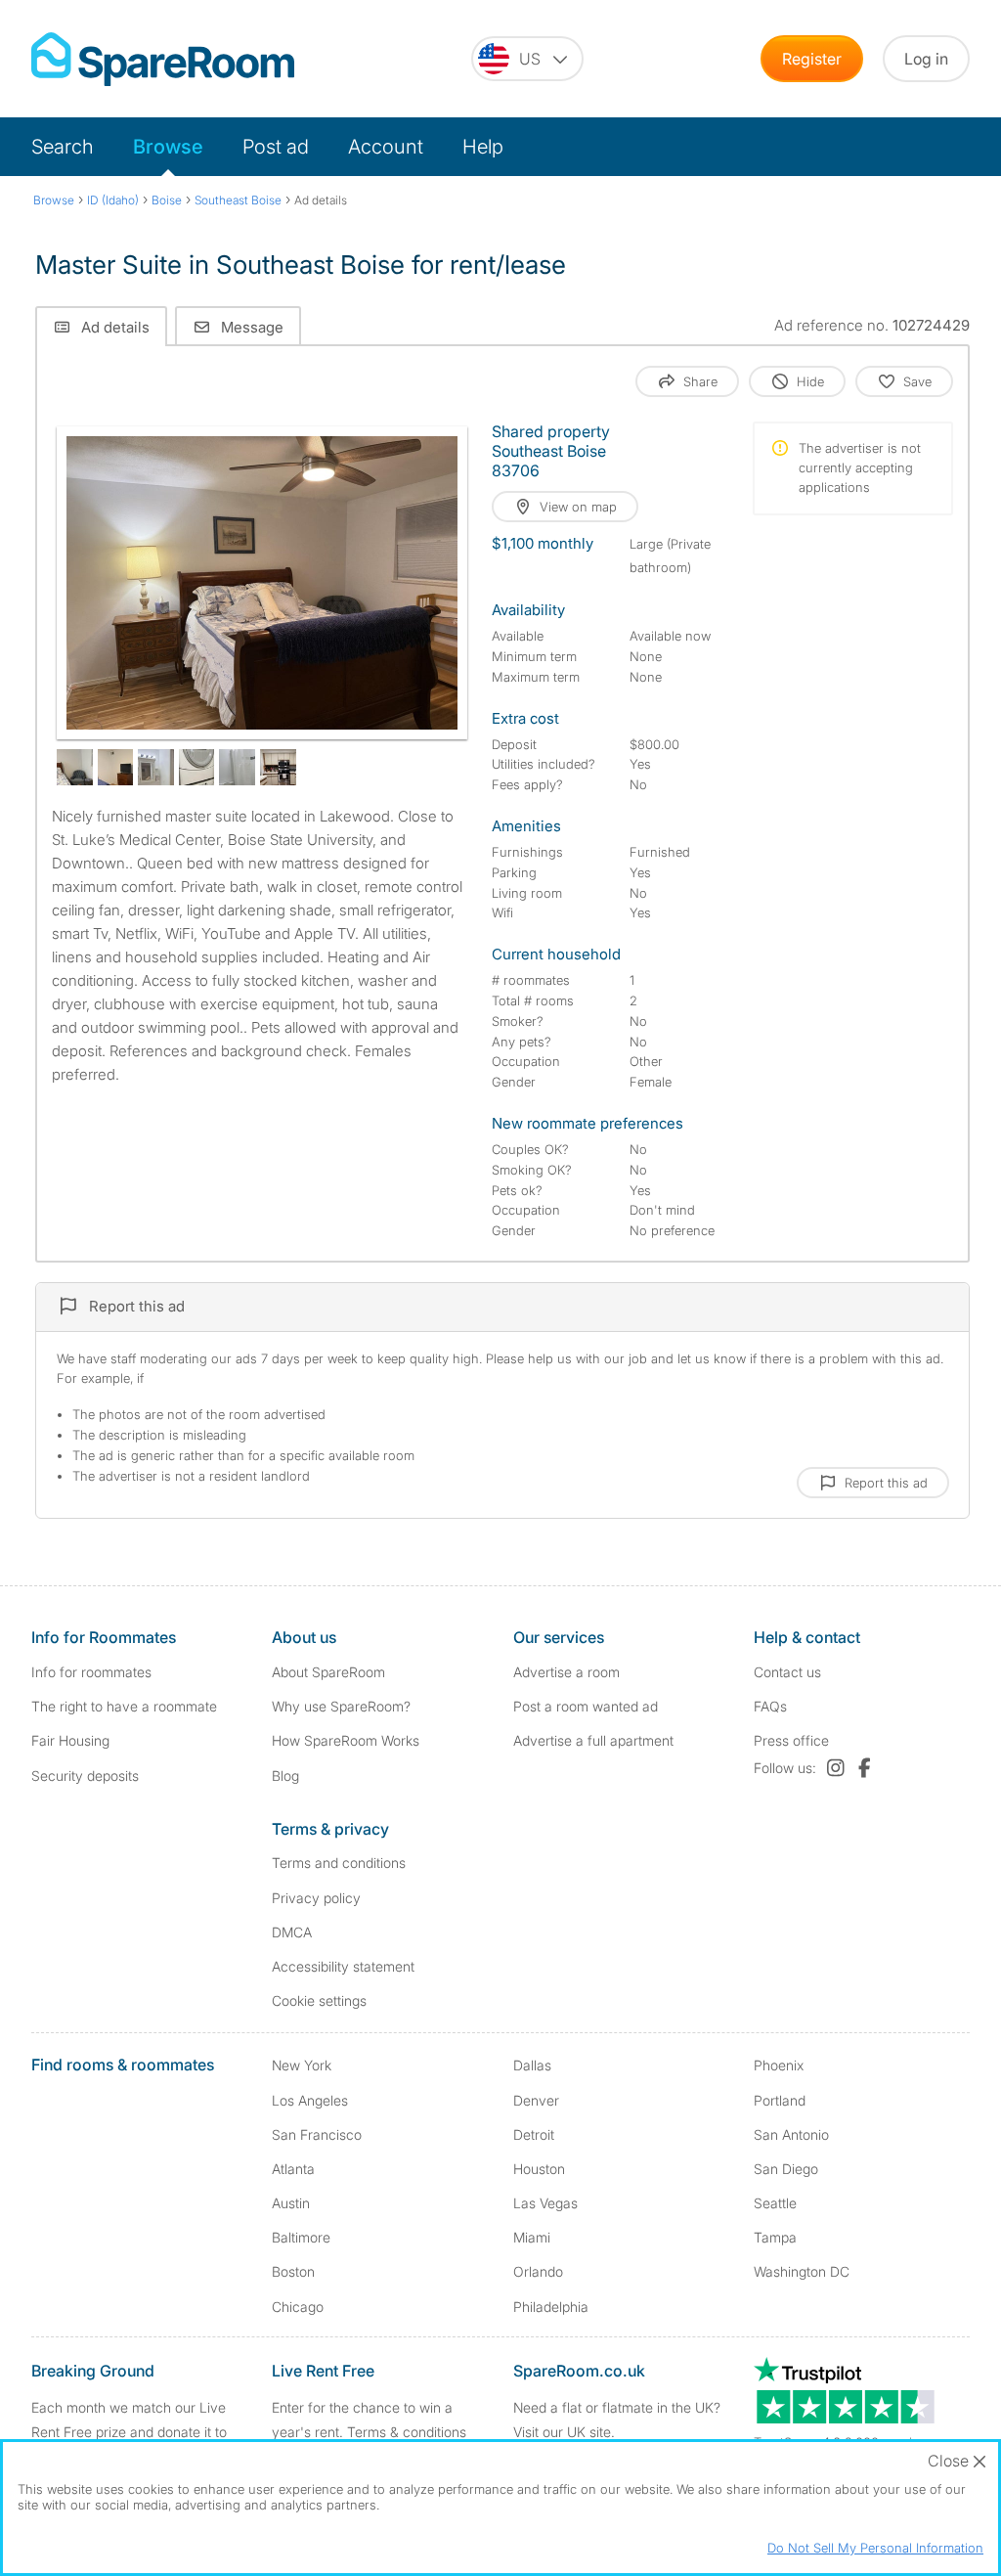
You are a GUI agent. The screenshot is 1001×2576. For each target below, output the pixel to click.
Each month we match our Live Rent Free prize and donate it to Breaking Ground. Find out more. (132, 2432)
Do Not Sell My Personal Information (875, 2548)
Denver (536, 2100)
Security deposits (85, 1776)
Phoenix (779, 2065)
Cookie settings (319, 2000)
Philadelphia (551, 2307)
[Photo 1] (262, 583)
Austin (291, 2203)
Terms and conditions (339, 1863)
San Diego (786, 2169)
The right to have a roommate (124, 1706)
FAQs (770, 1706)
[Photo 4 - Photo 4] (156, 767)
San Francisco (317, 2134)
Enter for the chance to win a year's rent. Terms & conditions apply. (369, 2432)
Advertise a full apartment (593, 1740)
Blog (285, 1776)
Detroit (534, 2134)
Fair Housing (70, 1740)
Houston (539, 2169)
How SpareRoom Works (346, 1740)
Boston (293, 2271)
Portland (780, 2100)
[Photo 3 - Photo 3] (116, 767)
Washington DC (802, 2271)
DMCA (292, 1932)
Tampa (775, 2237)
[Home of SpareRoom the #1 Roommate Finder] (163, 59)
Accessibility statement (343, 1966)
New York (302, 2065)
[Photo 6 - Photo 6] (237, 767)
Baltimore (301, 2237)
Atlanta (293, 2169)
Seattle (775, 2203)
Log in (926, 59)
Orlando (538, 2271)
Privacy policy (316, 1898)
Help (483, 147)
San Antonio (791, 2134)
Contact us (787, 1672)
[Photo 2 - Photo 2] (75, 767)
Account (386, 147)
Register (812, 59)
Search (63, 147)
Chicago (298, 2307)
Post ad (276, 147)
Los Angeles (310, 2100)
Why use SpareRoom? (341, 1706)
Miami (532, 2237)
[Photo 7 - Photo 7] (278, 767)
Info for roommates (91, 1672)
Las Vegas (545, 2203)
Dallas (532, 2065)
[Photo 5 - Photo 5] (197, 767)
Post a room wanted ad (586, 1706)
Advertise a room (566, 1672)
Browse (168, 147)
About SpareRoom (328, 1672)
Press (791, 1740)
